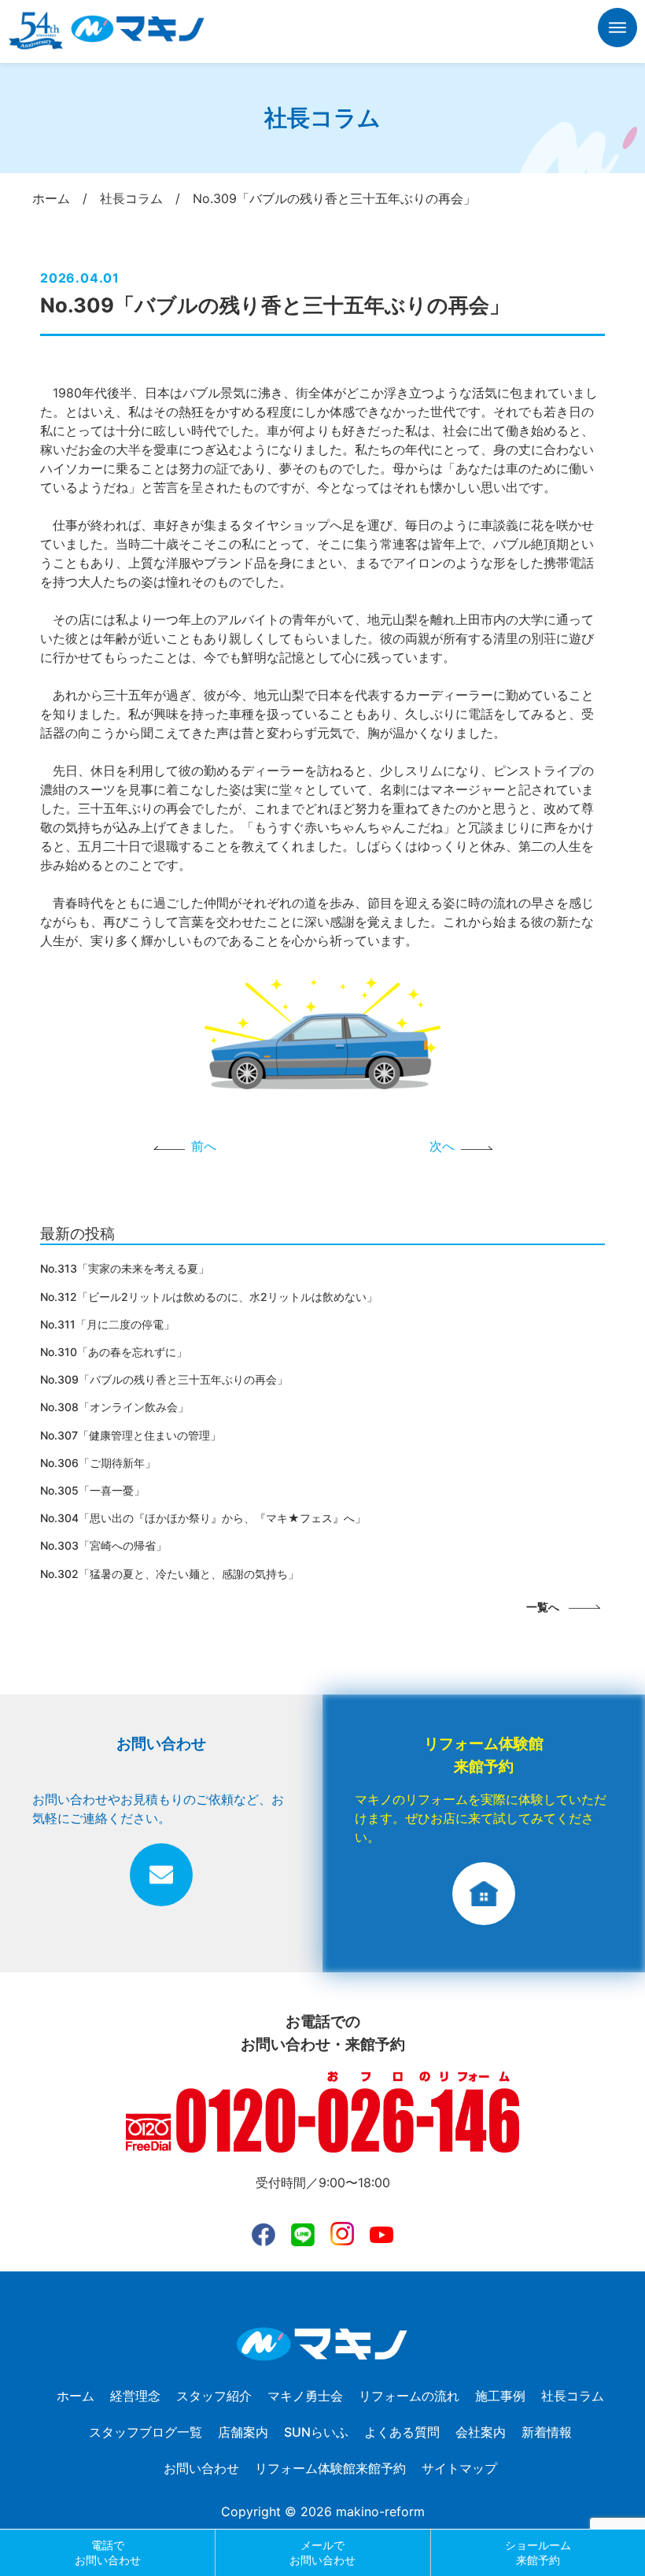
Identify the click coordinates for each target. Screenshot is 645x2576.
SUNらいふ (316, 2432)
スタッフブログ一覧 (146, 2432)
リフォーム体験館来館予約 (330, 2468)
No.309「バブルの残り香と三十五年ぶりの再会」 (164, 1379)
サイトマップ (459, 2468)
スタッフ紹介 (214, 2396)
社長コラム (573, 2396)
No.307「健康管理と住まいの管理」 (131, 1435)
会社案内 (481, 2432)
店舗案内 (243, 2432)
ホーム (76, 2396)
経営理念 (135, 2396)
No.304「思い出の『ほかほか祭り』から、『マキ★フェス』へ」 (203, 1518)
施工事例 (500, 2396)
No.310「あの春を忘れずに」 (114, 1352)
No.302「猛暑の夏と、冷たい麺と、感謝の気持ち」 (170, 1574)
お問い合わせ (201, 2468)
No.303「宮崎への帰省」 (103, 1545)
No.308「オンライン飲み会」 (114, 1407)
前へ (204, 1146)
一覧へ (543, 1607)
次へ (442, 1146)
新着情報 (547, 2432)
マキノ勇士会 (305, 2396)
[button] (617, 30)
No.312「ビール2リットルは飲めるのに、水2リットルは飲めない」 (209, 1297)
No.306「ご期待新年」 (98, 1463)
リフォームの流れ (409, 2396)
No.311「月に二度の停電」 (107, 1324)
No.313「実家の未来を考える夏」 (125, 1268)
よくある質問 (402, 2432)
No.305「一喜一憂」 (92, 1490)
